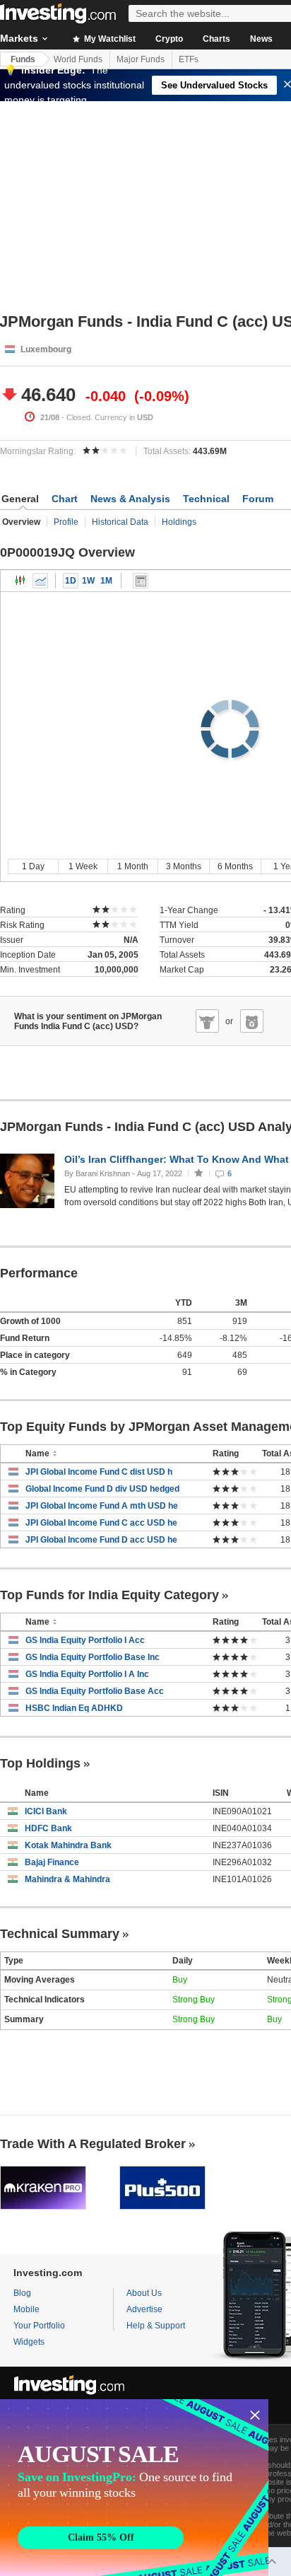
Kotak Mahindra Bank (68, 1845)
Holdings (179, 522)
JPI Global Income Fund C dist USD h (99, 1472)
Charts (216, 39)
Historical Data (120, 522)
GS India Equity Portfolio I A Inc (87, 1674)
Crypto (169, 39)
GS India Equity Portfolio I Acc (85, 1640)
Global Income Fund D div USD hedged (102, 1489)
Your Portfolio (39, 2326)
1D (71, 581)
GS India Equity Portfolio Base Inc (93, 1657)
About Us (144, 2293)
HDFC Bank (48, 1828)
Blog (22, 2293)
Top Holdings (40, 1763)
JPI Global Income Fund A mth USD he (102, 1506)
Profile (66, 522)
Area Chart (40, 581)
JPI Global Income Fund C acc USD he (101, 1523)
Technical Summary (60, 1934)
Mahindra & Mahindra (67, 1879)
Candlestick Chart (20, 581)
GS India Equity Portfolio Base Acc (95, 1691)
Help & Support (156, 2326)
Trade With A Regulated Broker (93, 2144)
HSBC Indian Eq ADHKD (74, 1708)
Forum (258, 499)
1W (88, 581)
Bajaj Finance (52, 1862)
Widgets (29, 2342)
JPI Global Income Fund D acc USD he (101, 1540)
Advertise (144, 2309)
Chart (65, 499)
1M (106, 581)
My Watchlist (109, 39)
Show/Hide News (141, 581)
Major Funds (141, 59)
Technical (206, 499)
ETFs (189, 59)
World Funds (78, 59)
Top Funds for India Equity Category (109, 1595)
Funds (23, 59)
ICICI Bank (46, 1811)
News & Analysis (130, 499)
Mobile (26, 2309)
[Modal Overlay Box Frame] (134, 2488)
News (261, 39)
